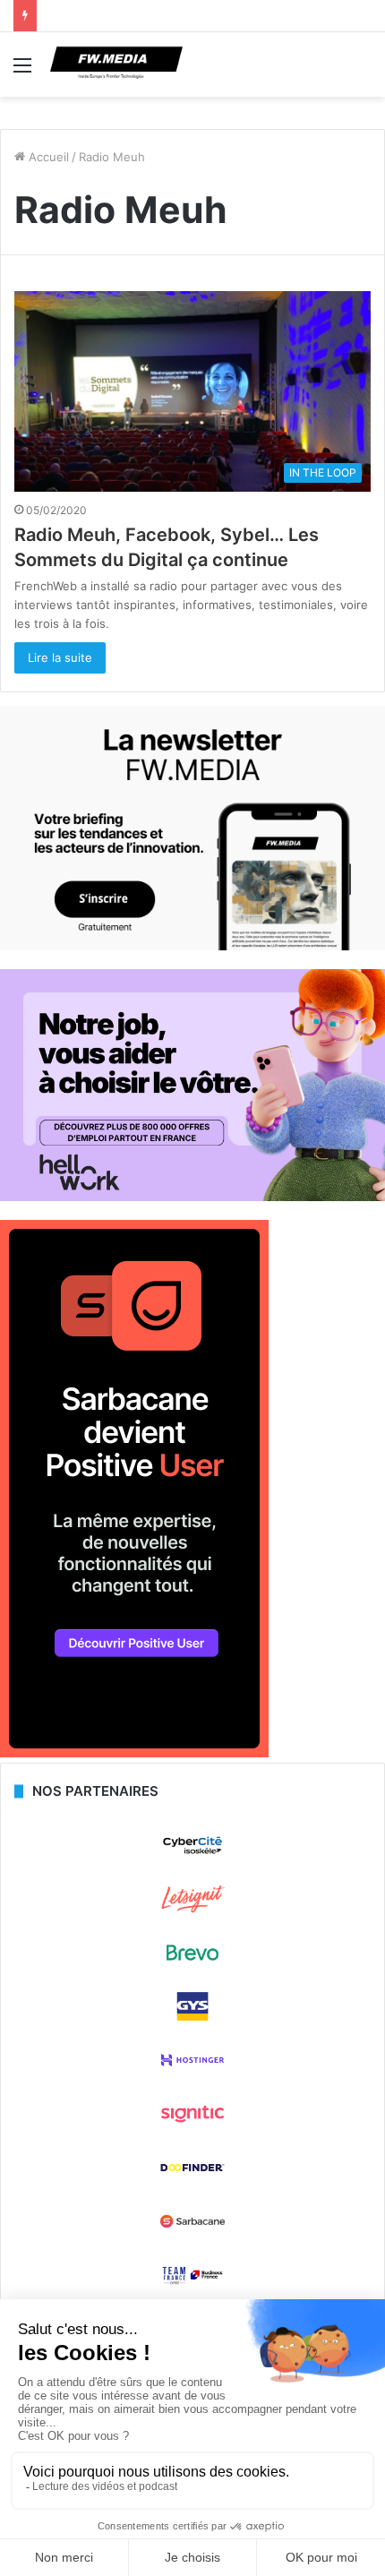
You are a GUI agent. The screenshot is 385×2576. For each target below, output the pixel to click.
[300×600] (134, 1753)
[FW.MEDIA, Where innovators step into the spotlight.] (116, 64)
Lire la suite (60, 657)
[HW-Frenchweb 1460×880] (192, 1197)
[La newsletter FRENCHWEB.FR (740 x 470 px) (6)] (192, 946)
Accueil (47, 157)
